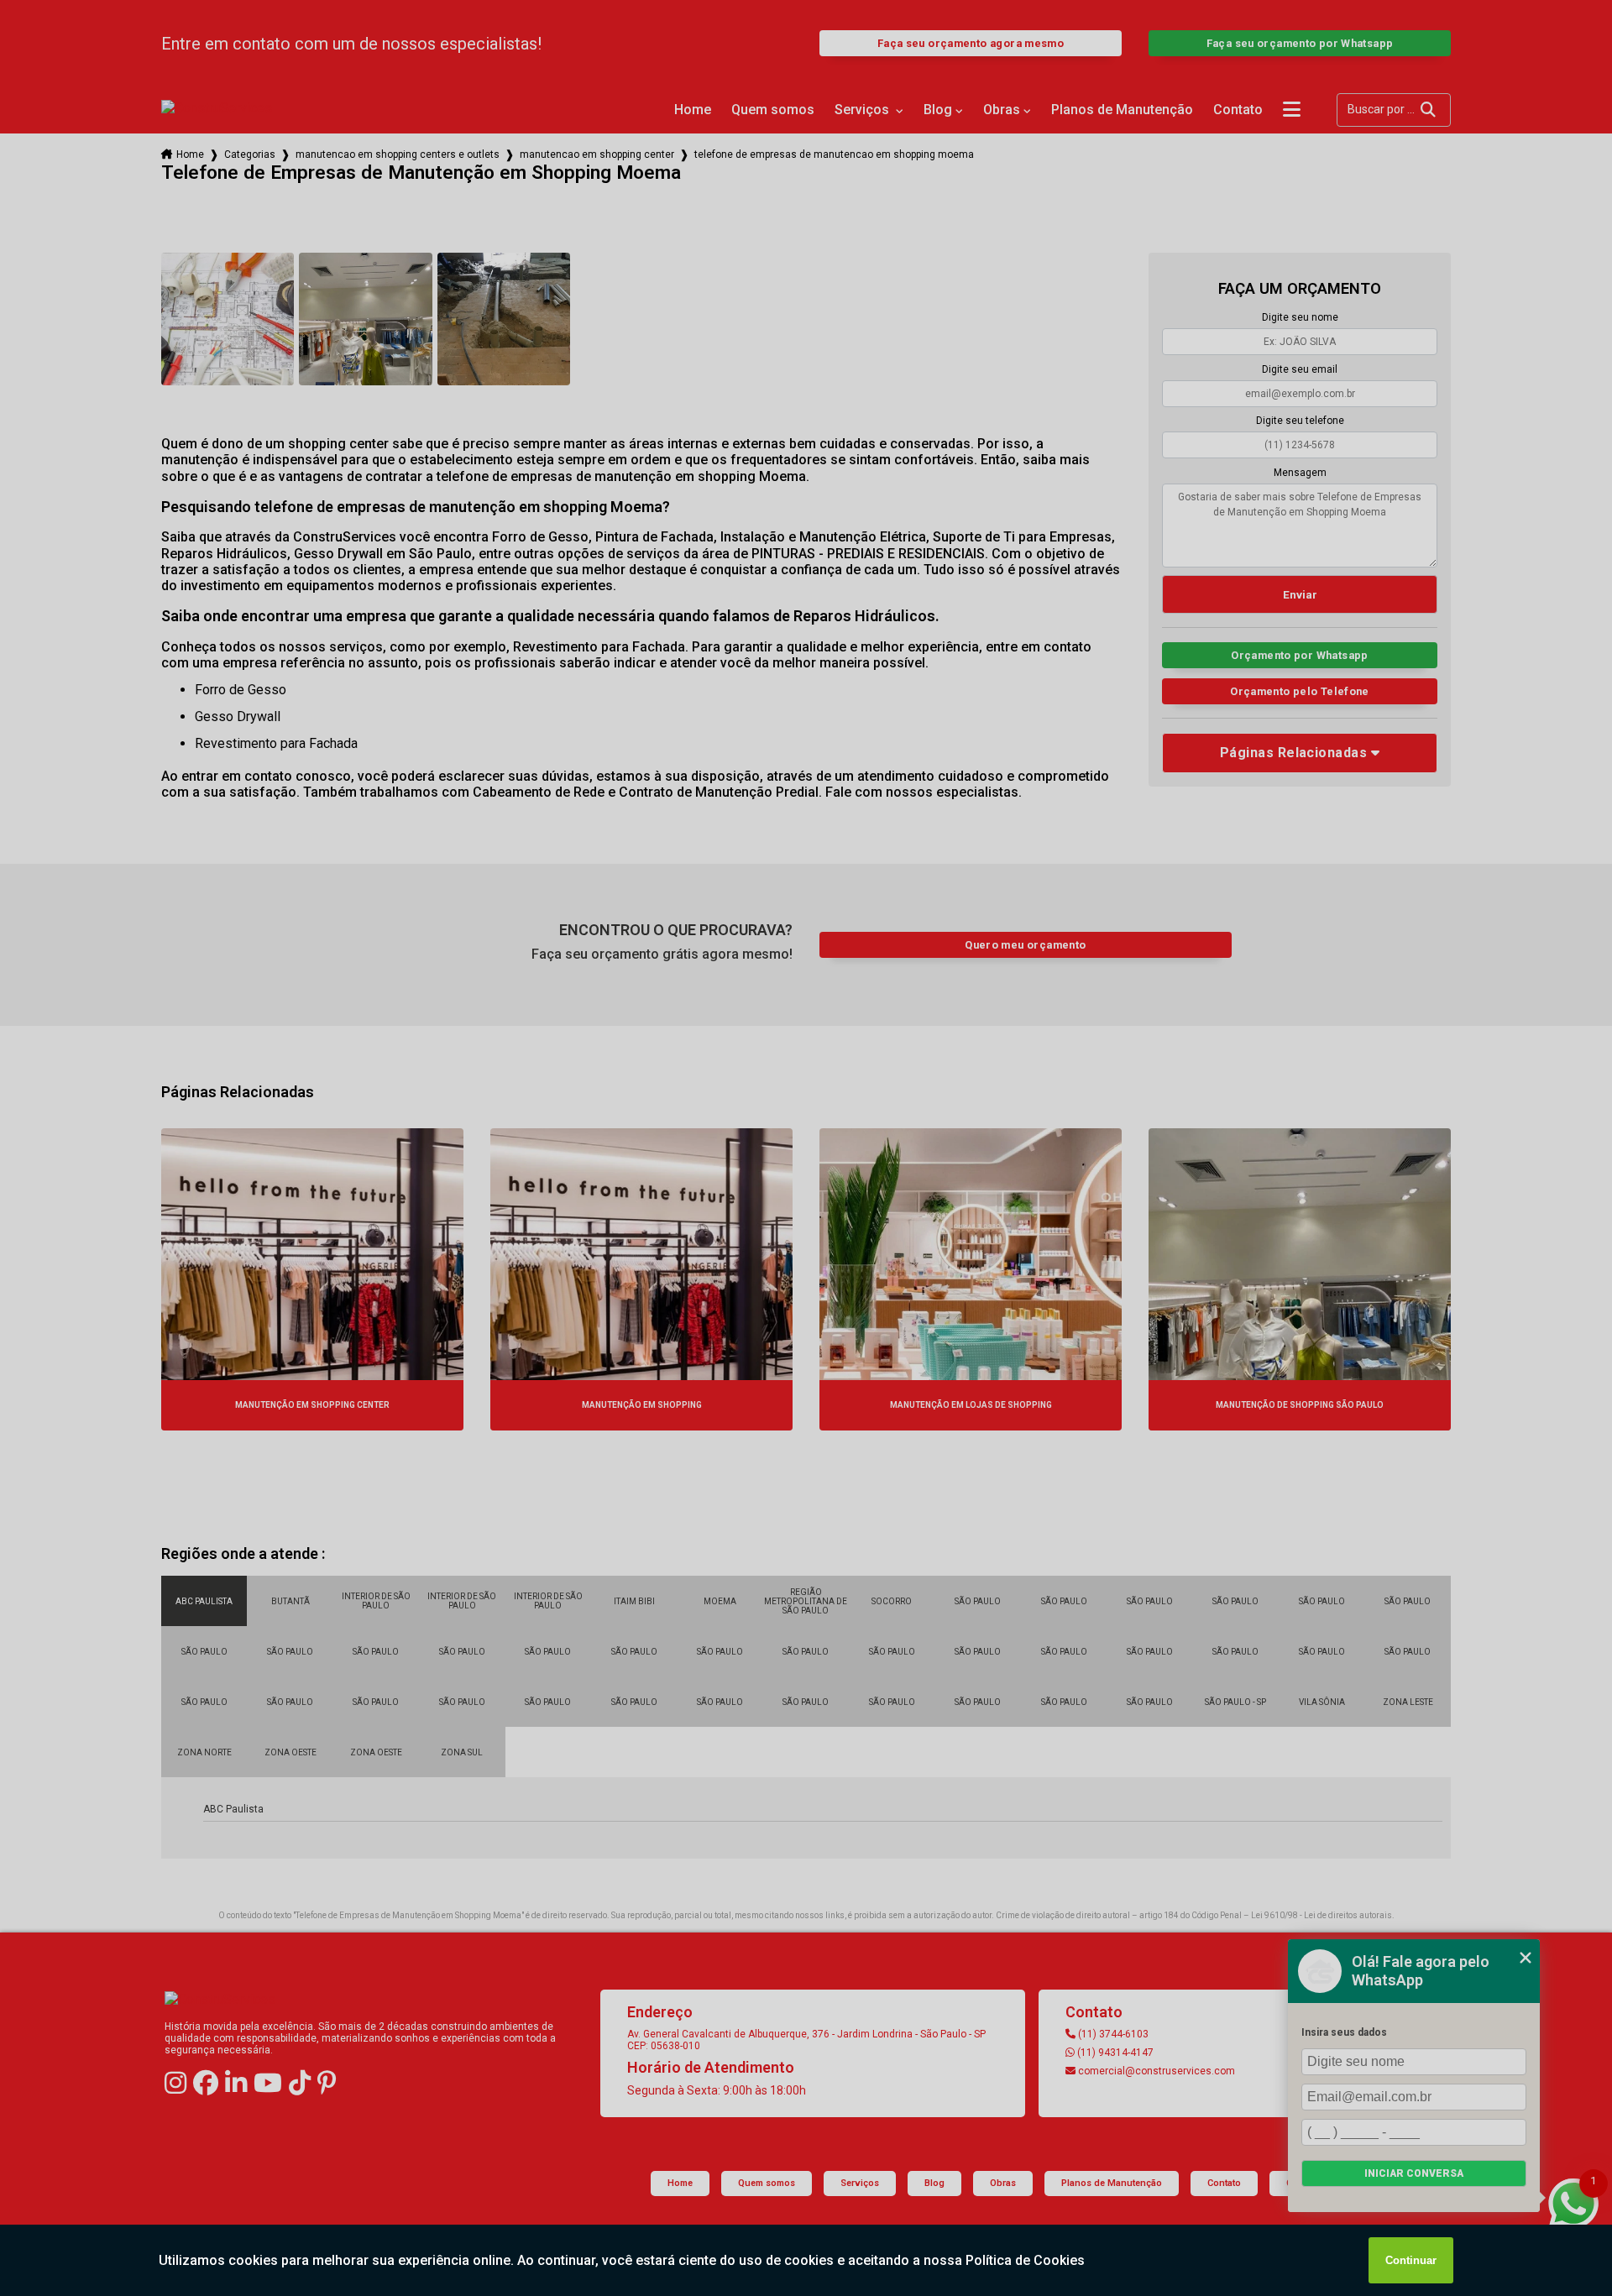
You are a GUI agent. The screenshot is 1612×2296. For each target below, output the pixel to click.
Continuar (1411, 2260)
